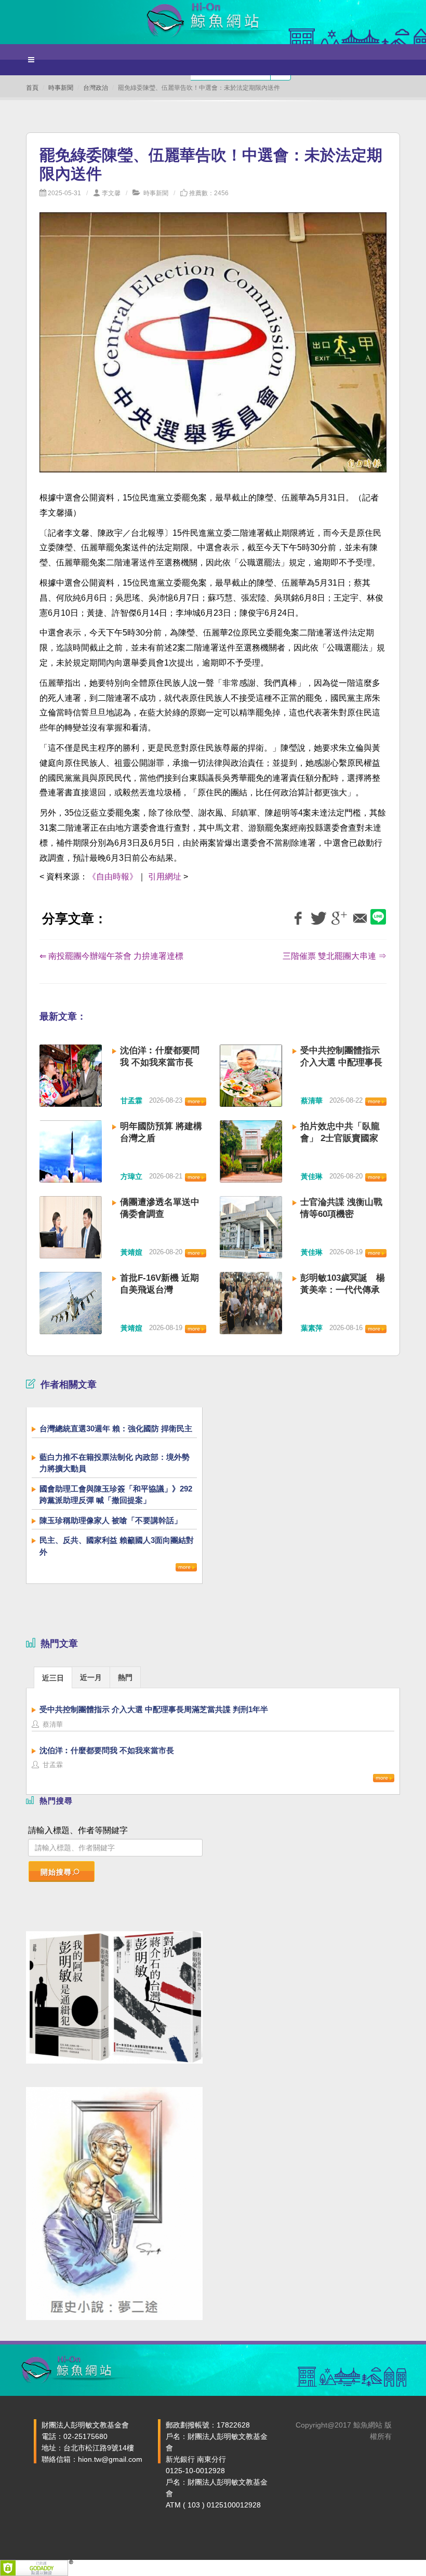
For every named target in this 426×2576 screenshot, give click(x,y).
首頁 (32, 88)
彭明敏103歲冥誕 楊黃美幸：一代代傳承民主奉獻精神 (343, 1290)
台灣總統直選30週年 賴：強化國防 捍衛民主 (116, 1428)
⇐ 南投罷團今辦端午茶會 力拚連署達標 (111, 956)
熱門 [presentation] (125, 1677)
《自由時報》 (113, 877)
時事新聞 (61, 88)
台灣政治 (96, 88)
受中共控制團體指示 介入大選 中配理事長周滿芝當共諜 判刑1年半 (154, 1709)
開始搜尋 (56, 1872)
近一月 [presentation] (91, 1677)
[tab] (53, 1677)
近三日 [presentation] (53, 1678)
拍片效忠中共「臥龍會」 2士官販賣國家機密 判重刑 (340, 1138)
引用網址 (165, 877)
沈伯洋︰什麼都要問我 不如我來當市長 (107, 1750)
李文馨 (111, 193)
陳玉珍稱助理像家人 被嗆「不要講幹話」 (111, 1520)
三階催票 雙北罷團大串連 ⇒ (335, 956)
